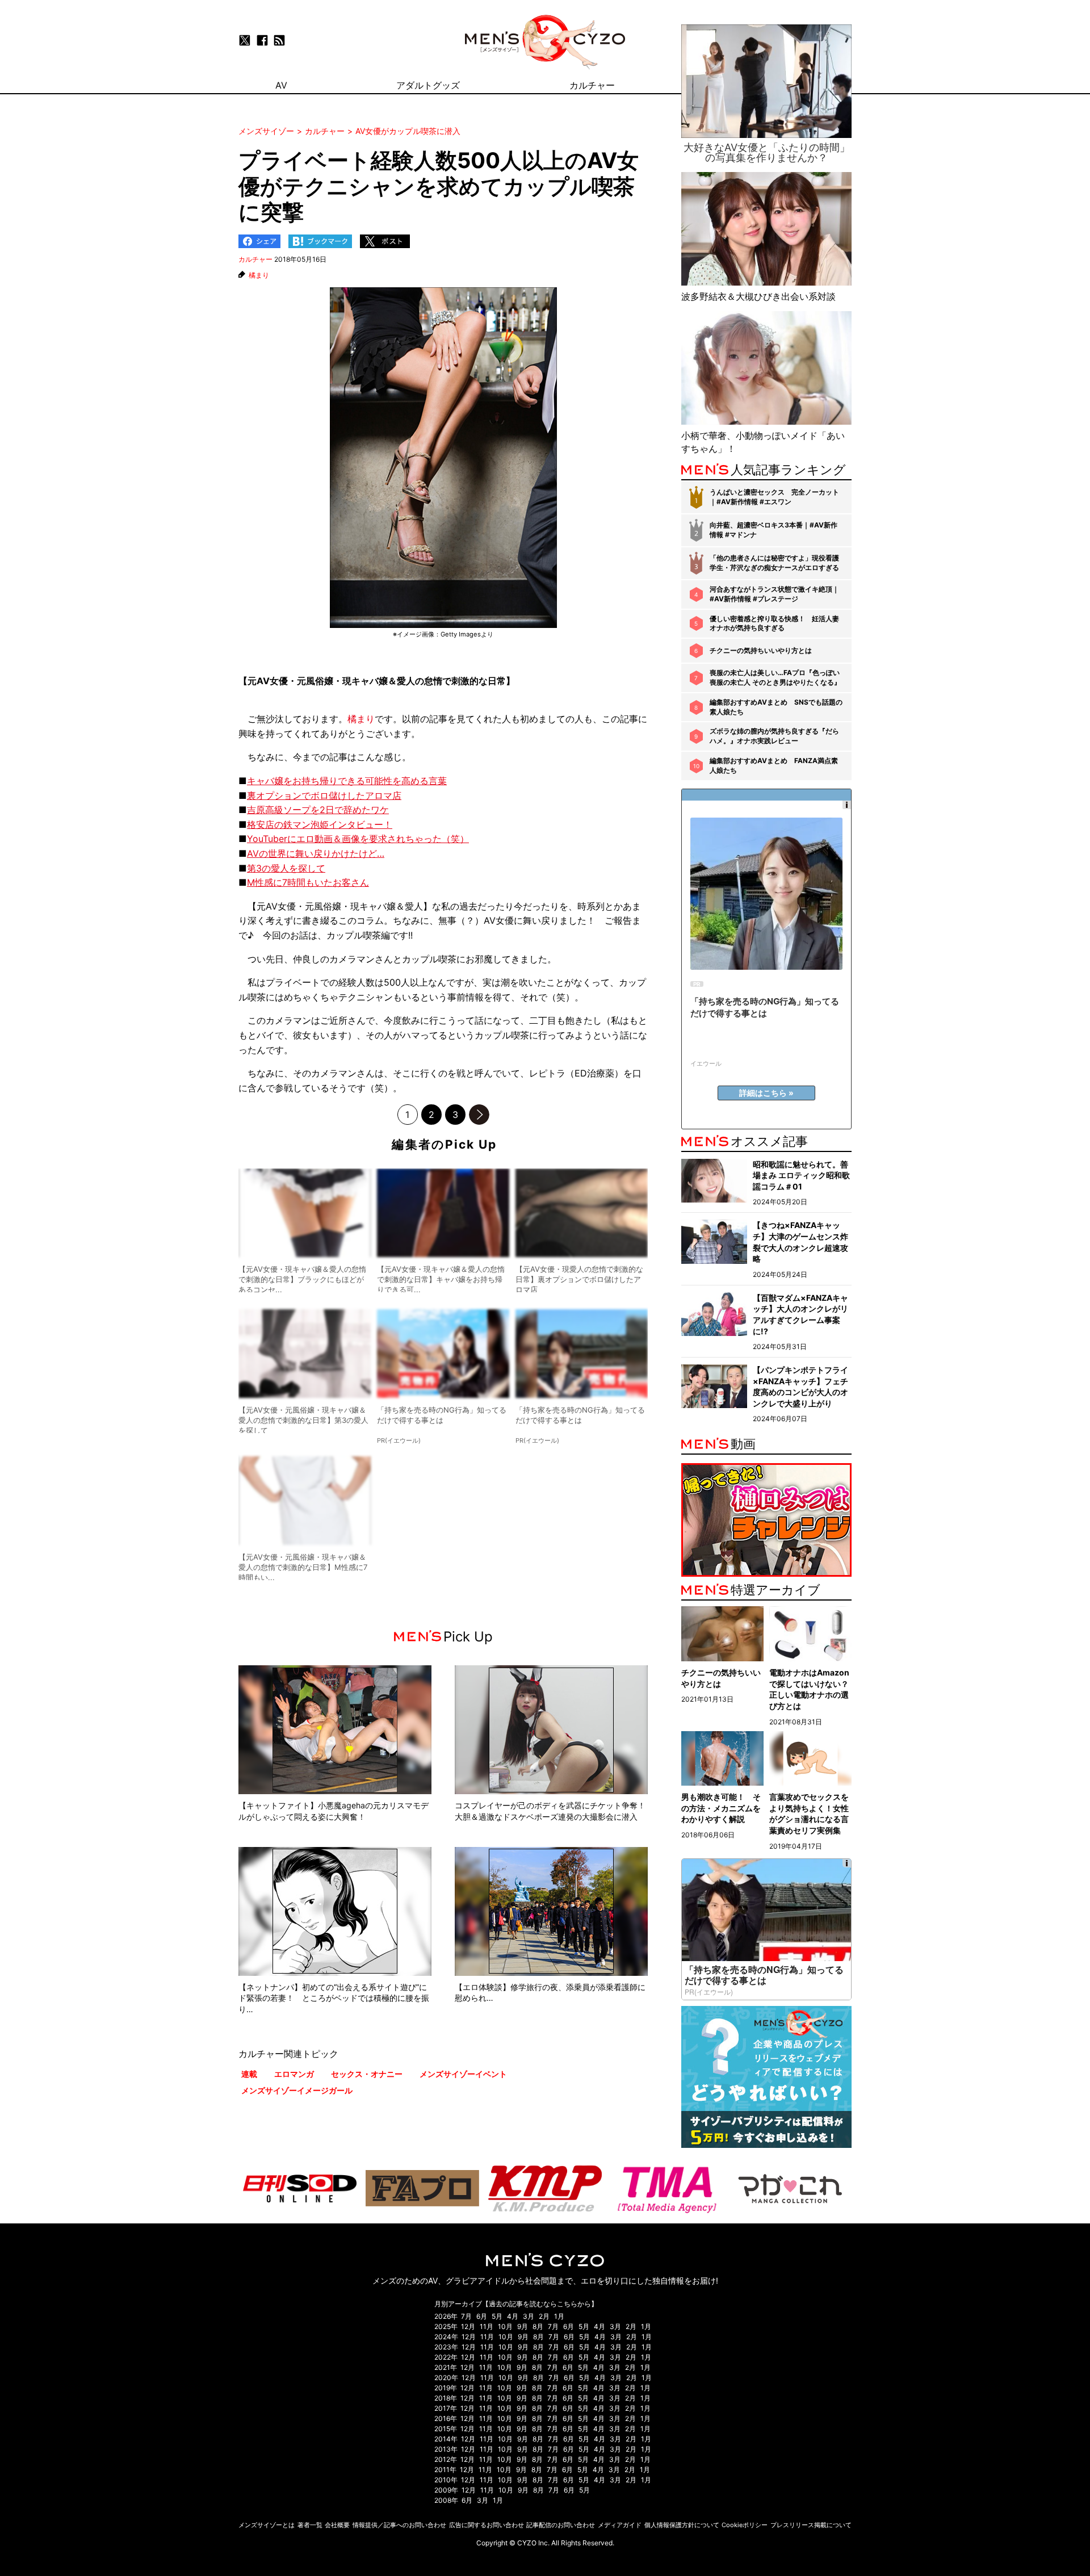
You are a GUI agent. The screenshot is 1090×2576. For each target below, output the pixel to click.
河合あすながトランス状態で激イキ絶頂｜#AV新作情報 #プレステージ (774, 594)
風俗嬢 (320, 681)
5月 (497, 2316)
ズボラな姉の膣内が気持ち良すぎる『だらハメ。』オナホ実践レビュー (774, 736)
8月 (538, 2326)
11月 (487, 2326)
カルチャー (255, 259)
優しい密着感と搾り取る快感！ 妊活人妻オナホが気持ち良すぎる (774, 623)
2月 (544, 2316)
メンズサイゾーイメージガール (297, 2090)
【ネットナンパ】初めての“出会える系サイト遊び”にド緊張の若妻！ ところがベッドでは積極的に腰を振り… (334, 1998)
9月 (523, 2326)
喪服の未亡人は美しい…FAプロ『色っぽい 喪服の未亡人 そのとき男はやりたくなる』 (775, 677)
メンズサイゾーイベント (463, 2074)
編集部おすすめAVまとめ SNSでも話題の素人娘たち (776, 707)
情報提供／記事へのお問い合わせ (399, 2525)
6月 (482, 2316)
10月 (505, 2326)
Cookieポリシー (745, 2525)
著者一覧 (310, 2525)
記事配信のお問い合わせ (561, 2525)
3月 (529, 2316)
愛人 (406, 681)
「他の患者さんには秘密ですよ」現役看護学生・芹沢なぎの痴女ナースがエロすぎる (774, 563)
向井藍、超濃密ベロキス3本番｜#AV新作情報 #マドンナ (774, 530)
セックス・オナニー (367, 2074)
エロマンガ (294, 2074)
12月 (468, 2326)
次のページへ (479, 1115)
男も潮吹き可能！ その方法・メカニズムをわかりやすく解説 (721, 1808)
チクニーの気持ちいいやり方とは (761, 650)
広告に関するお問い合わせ (487, 2525)
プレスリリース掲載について (811, 2525)
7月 (466, 2316)
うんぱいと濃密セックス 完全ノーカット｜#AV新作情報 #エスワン (774, 497)
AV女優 (272, 681)
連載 (249, 2074)
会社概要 (337, 2525)
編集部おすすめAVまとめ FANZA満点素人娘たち (774, 765)
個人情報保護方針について (682, 2525)
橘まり (259, 275)
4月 (513, 2316)
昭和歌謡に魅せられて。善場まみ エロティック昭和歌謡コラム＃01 (801, 1175)
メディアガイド (620, 2525)
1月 (559, 2316)
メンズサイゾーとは (267, 2525)
